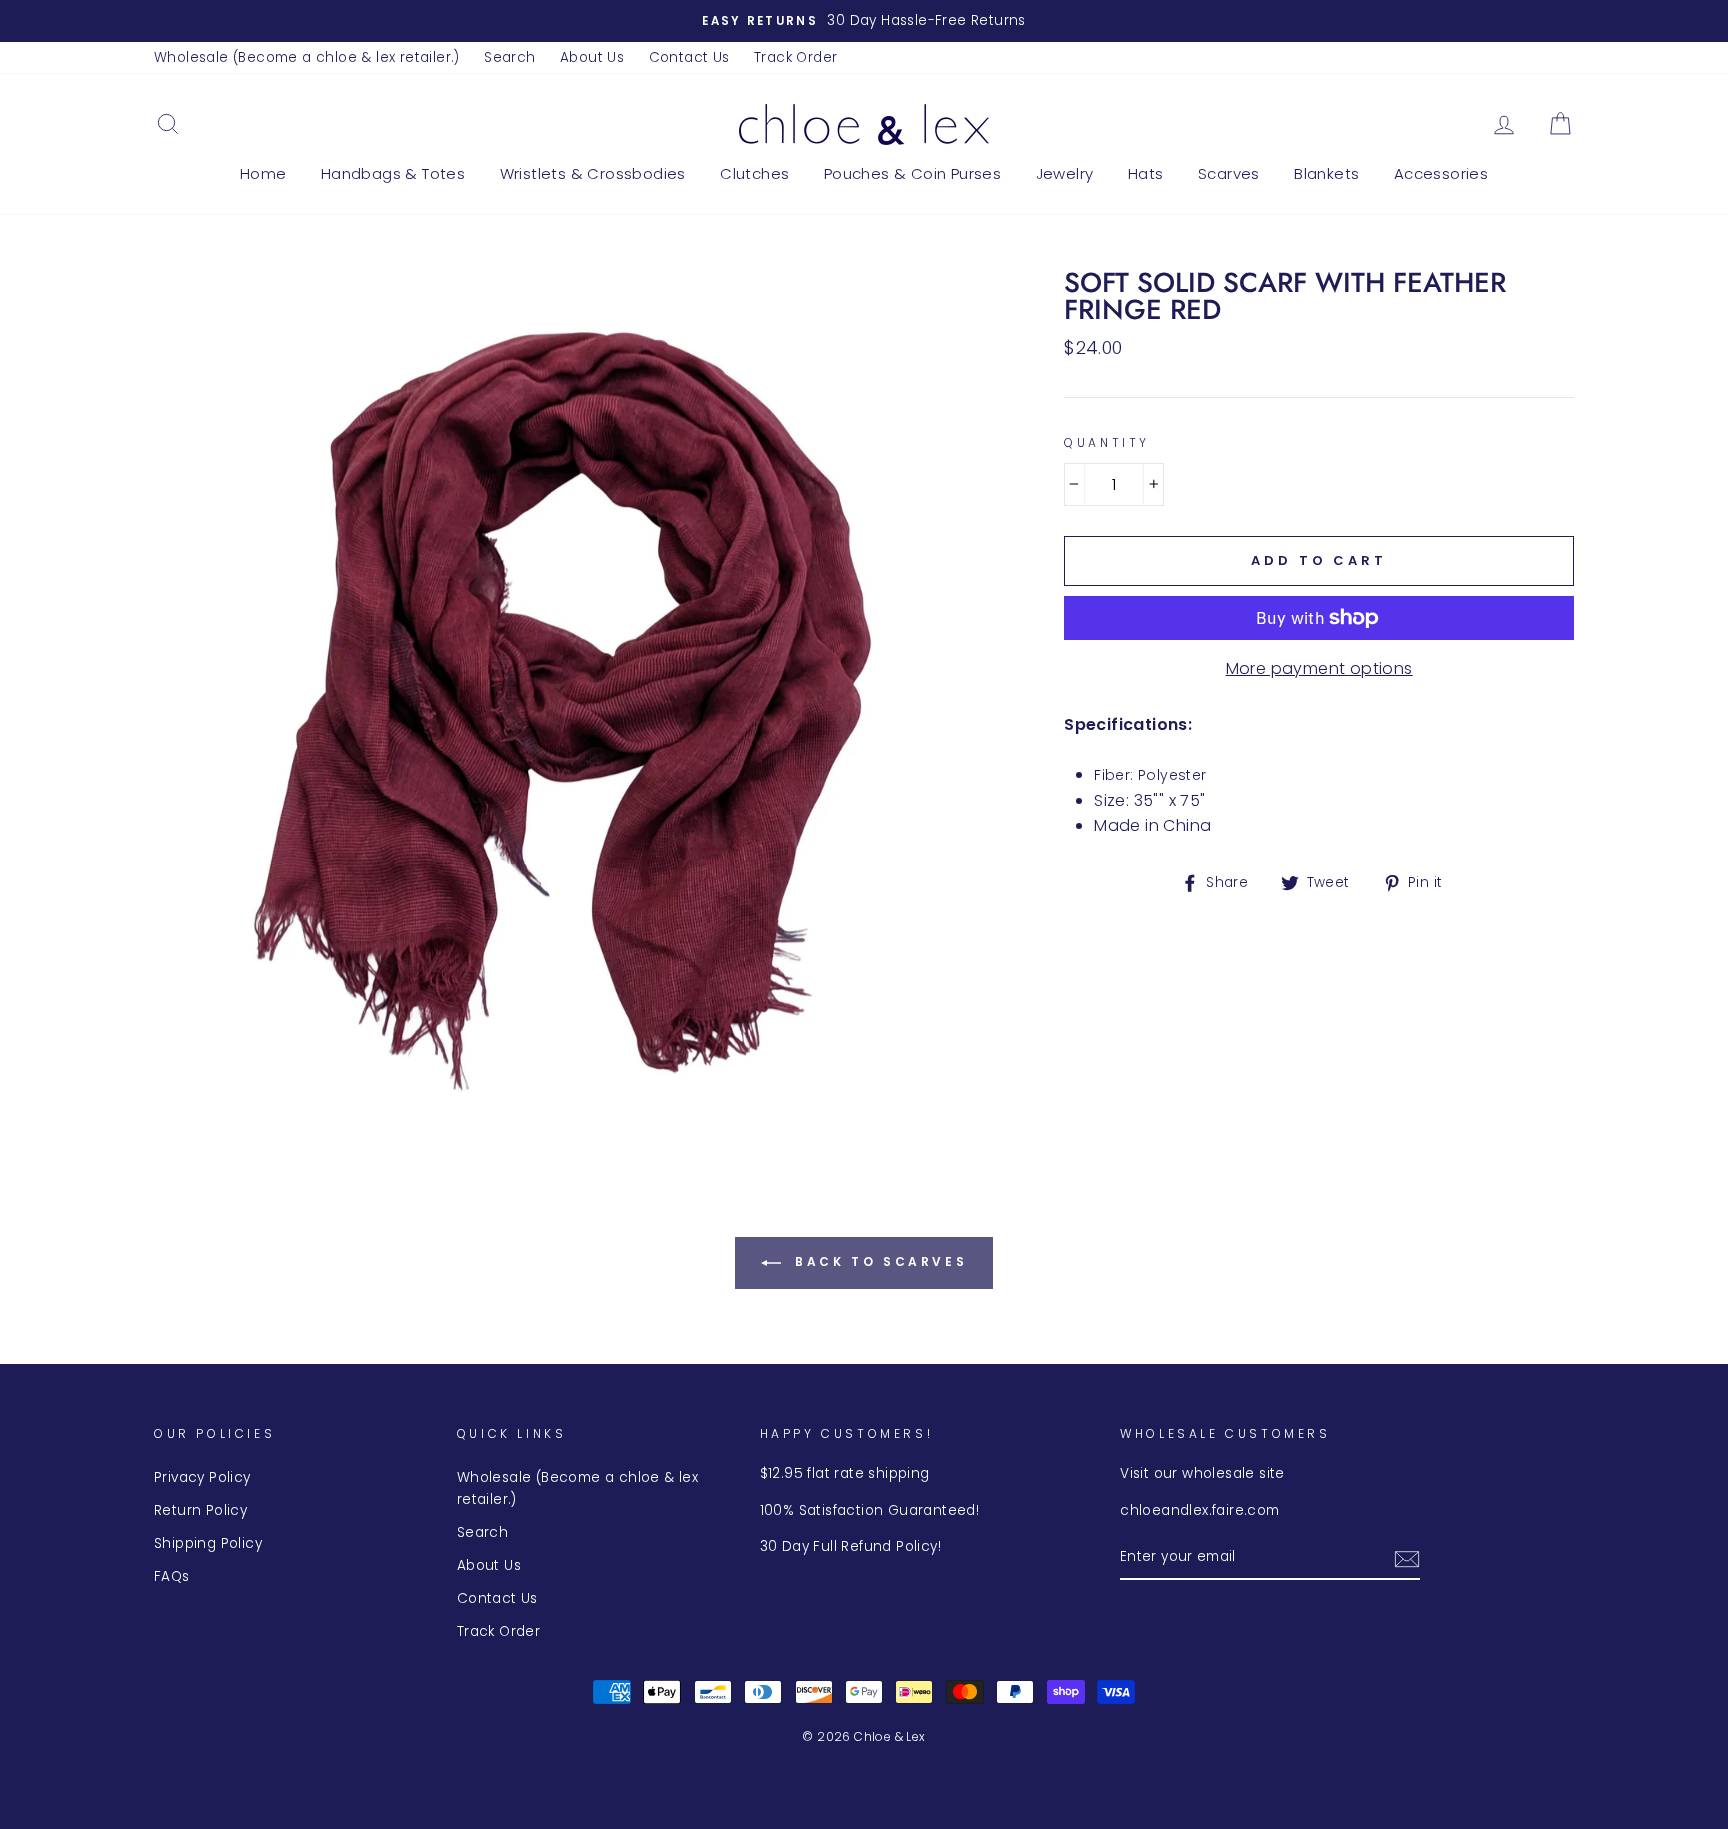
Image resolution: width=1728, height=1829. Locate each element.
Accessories (1441, 173)
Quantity (1107, 442)
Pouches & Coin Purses (912, 173)
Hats (1146, 173)
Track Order (795, 57)
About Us (592, 57)
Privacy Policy (202, 1477)
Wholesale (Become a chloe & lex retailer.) (307, 57)
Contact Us (689, 57)
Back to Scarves (878, 1261)
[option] (864, 21)
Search (509, 57)
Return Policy (200, 1510)
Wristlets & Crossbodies (593, 173)
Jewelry (1065, 173)
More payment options (1319, 668)
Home (263, 173)
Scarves (1229, 173)
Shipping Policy (208, 1543)
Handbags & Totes (393, 173)
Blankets (1326, 173)
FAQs (172, 1576)
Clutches (754, 173)
